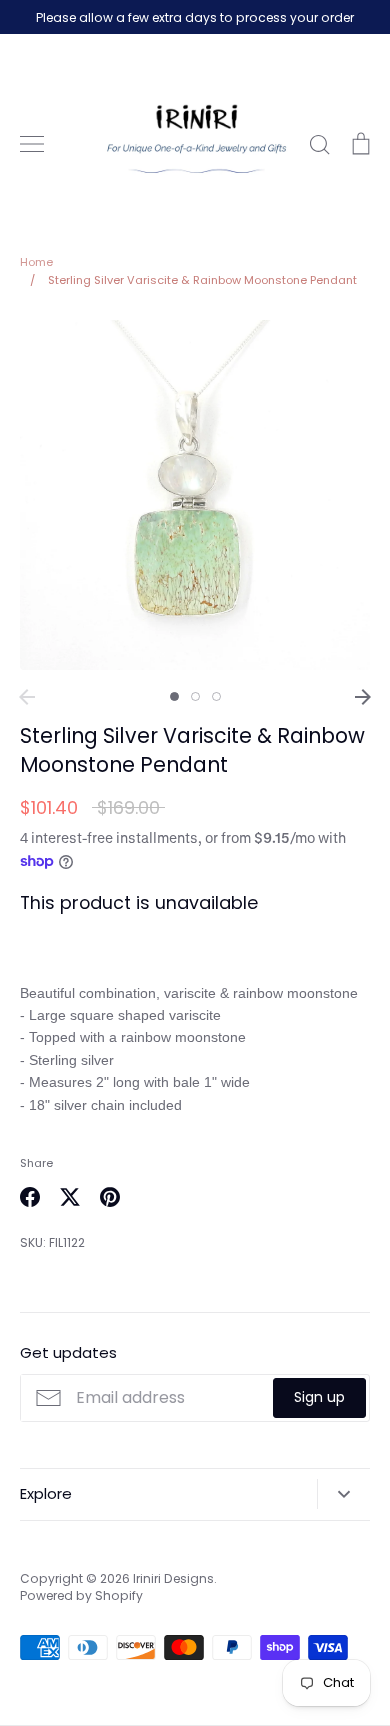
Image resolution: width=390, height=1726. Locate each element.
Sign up (319, 1397)
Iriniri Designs (173, 1578)
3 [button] (216, 696)
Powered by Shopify (81, 1595)
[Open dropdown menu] (343, 1494)
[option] (195, 495)
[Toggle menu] (32, 144)
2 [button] (195, 696)
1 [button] (174, 696)
